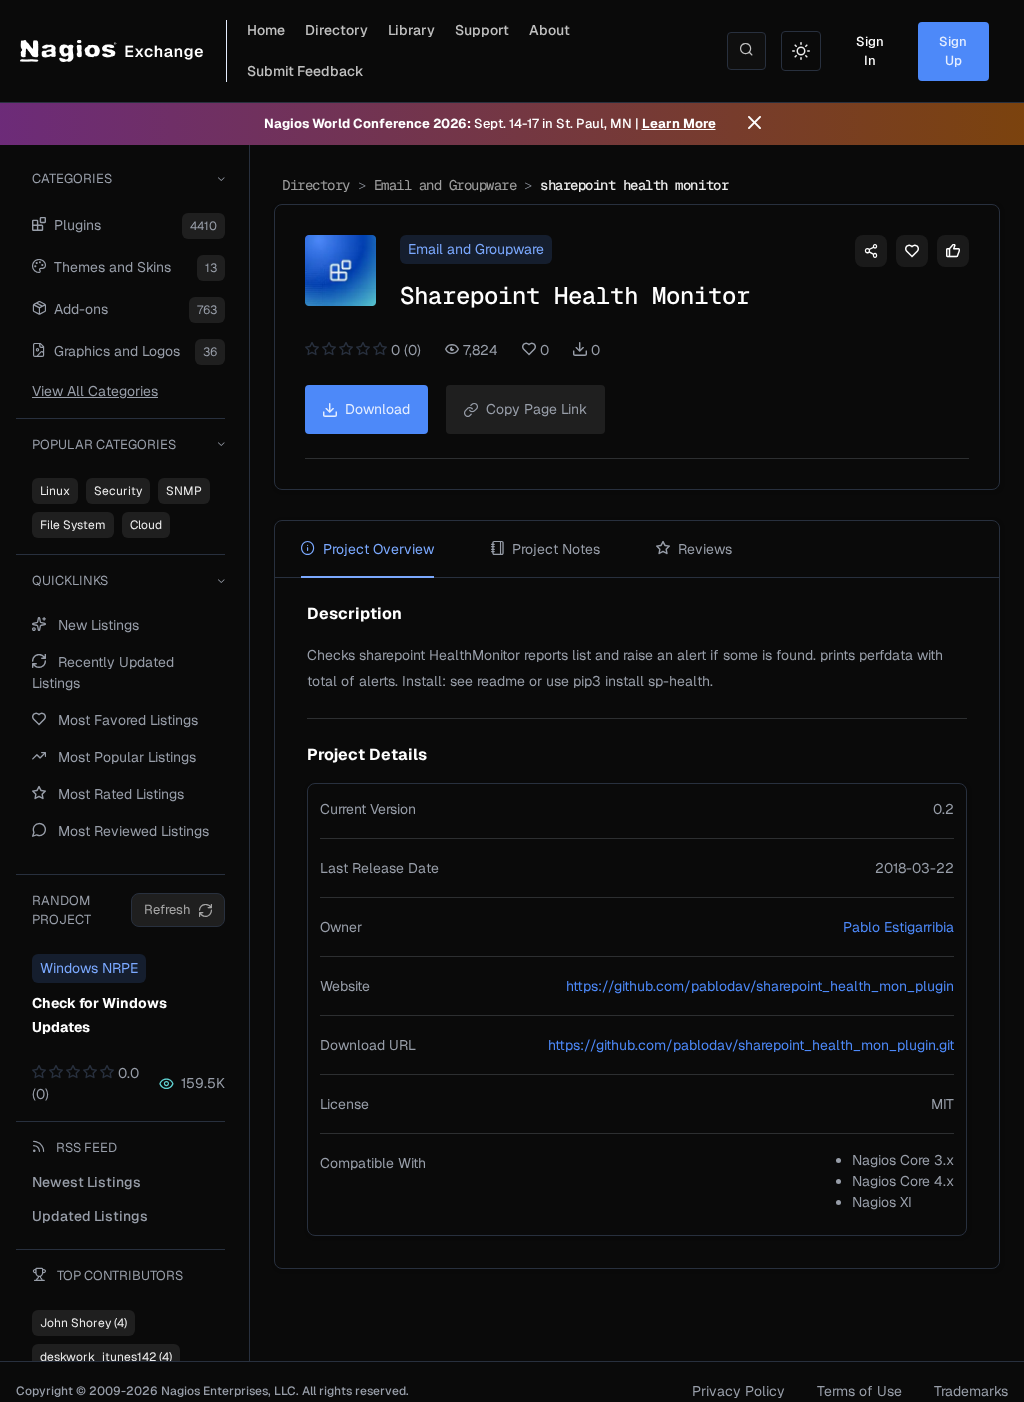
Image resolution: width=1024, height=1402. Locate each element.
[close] (754, 124)
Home (266, 30)
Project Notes (556, 549)
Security (118, 491)
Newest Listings (86, 1182)
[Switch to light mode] (801, 51)
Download (377, 409)
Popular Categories (104, 444)
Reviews (705, 549)
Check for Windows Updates (99, 1015)
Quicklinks (70, 580)
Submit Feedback (305, 71)
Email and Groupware (445, 185)
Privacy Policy (738, 1391)
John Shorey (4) (83, 1323)
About (549, 30)
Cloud (146, 525)
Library (411, 30)
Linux (55, 491)
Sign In (870, 51)
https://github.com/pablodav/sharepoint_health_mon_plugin (760, 986)
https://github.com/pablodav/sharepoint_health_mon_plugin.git (751, 1045)
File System (73, 525)
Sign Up (953, 51)
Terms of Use (859, 1391)
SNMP (184, 491)
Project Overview (378, 549)
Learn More (679, 123)
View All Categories (95, 391)
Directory (336, 30)
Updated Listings (90, 1216)
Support (482, 30)
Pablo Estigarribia (898, 927)
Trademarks (971, 1391)
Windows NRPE (89, 968)
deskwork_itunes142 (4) (106, 1357)
